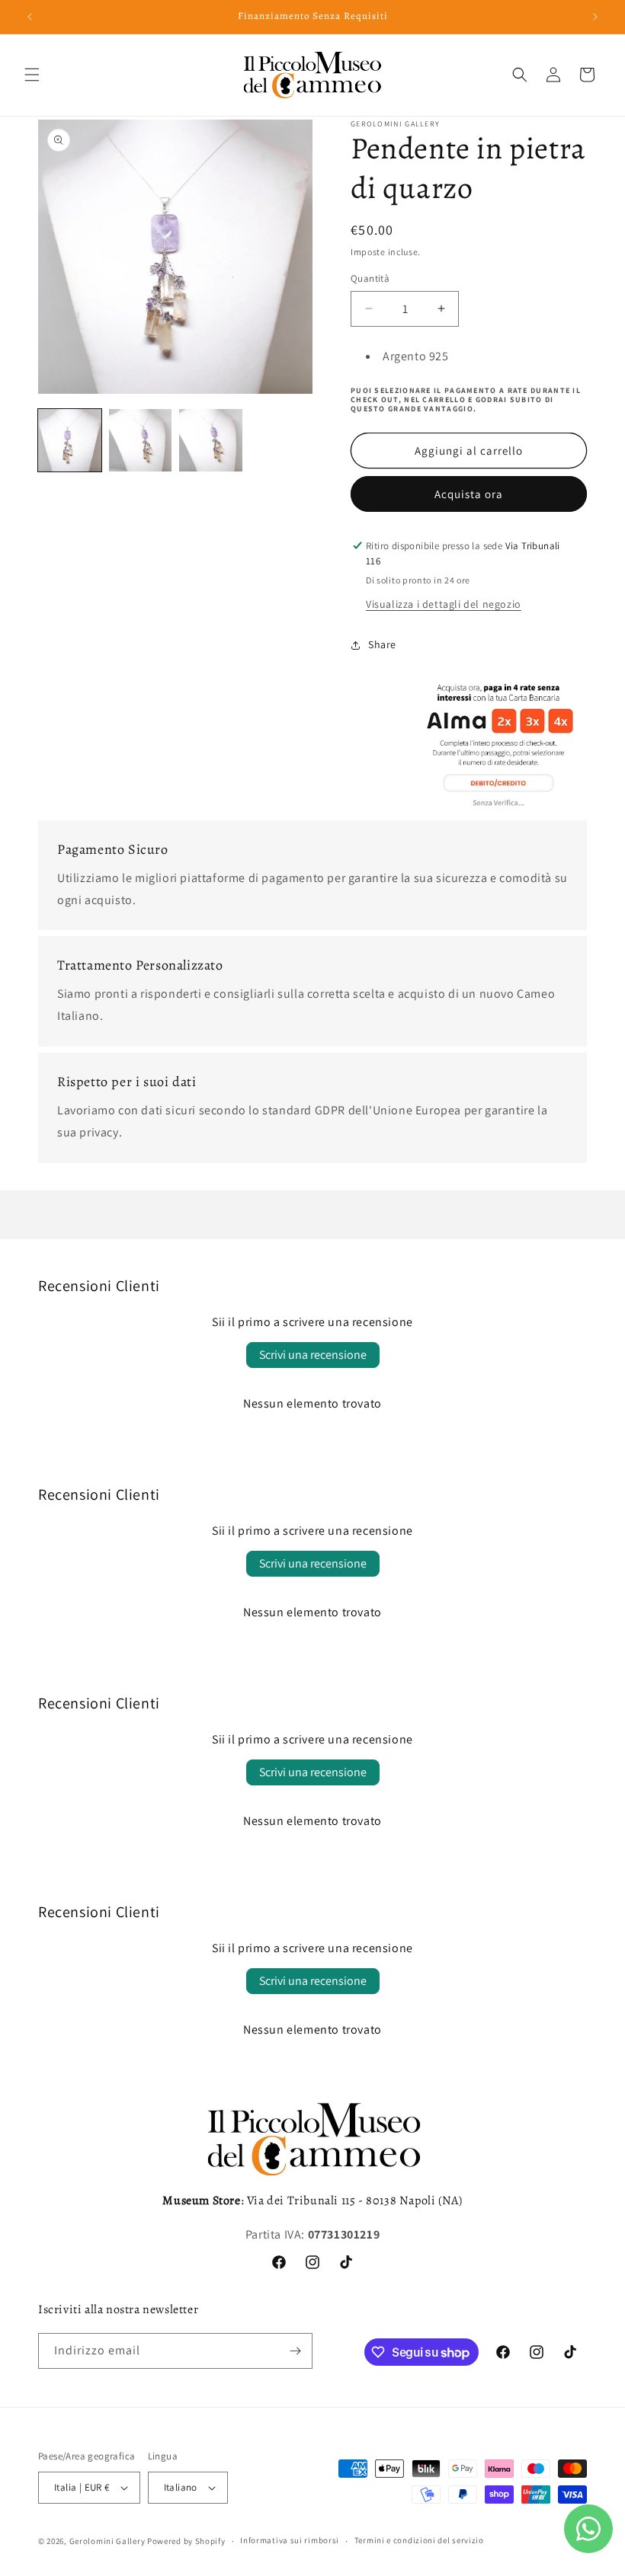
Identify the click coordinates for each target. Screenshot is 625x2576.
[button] (32, 75)
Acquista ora (469, 494)
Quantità (370, 278)
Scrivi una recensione (313, 1355)
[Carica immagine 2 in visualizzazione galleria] (141, 441)
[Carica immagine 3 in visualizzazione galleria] (211, 441)
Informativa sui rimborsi (290, 2540)
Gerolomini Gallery (107, 2541)
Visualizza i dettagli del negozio (444, 604)
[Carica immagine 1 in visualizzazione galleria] (70, 441)
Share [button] (382, 644)
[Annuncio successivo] (595, 17)
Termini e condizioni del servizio (419, 2540)
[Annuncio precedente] (30, 17)
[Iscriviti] (295, 2351)
